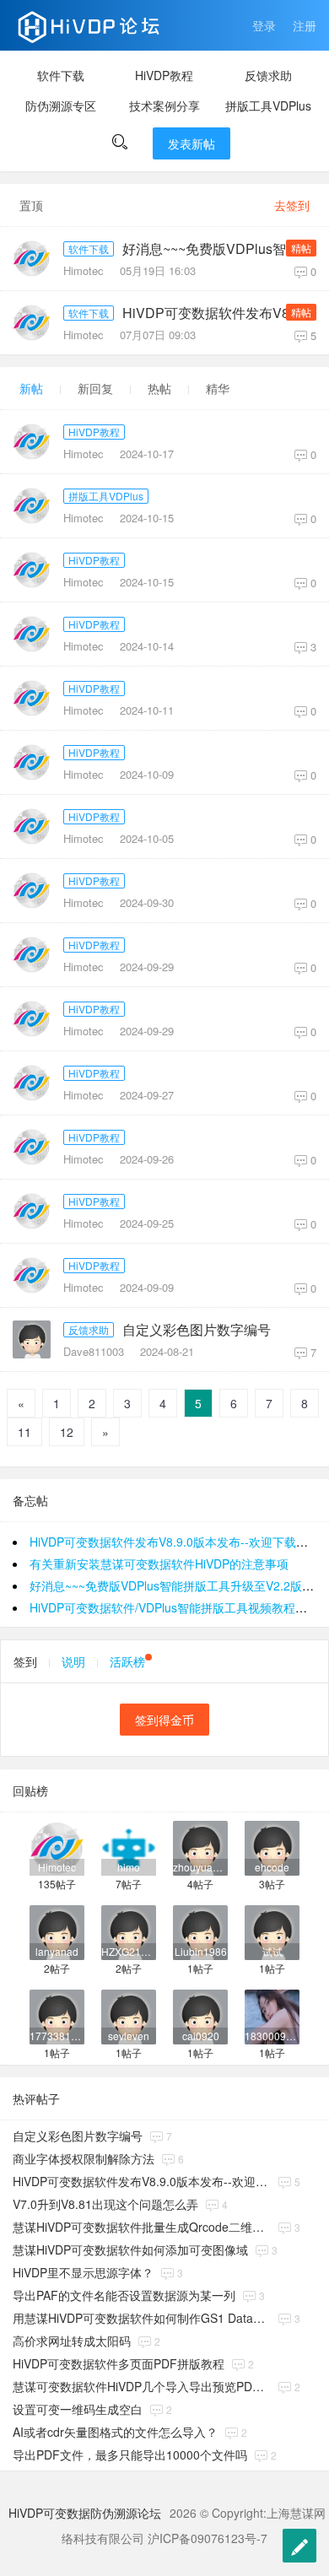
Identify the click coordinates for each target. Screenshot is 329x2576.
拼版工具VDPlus (268, 105)
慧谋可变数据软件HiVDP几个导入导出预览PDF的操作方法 (142, 2386)
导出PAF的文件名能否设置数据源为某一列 (124, 2295)
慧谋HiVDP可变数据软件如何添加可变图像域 (130, 2249)
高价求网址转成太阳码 (72, 2341)
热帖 (159, 388)
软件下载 (61, 75)
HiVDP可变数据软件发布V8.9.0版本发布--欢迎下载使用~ (218, 313)
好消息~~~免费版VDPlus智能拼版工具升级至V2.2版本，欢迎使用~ (218, 249)
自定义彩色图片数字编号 (197, 1330)
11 (24, 1432)
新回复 (95, 388)
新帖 (31, 388)
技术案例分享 (164, 105)
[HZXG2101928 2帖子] (129, 1931)
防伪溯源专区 (61, 105)
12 (67, 1432)
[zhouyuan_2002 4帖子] (200, 1847)
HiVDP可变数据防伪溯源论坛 (85, 2513)
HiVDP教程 (164, 75)
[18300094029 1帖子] (272, 2015)
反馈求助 (268, 75)
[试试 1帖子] (272, 1931)
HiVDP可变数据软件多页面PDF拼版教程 (119, 2363)
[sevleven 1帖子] (129, 2015)
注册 (305, 25)
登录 (264, 25)
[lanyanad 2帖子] (57, 1931)
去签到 (292, 205)
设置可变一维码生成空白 (78, 2409)
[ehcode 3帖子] (272, 1847)
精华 (218, 388)
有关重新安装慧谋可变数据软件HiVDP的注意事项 (159, 1563)
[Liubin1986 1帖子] (200, 1931)
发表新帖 (191, 143)
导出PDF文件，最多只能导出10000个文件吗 (130, 2454)
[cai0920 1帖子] (200, 2015)
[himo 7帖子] (129, 1847)
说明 (73, 1661)
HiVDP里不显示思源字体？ (83, 2272)
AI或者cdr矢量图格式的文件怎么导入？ (115, 2432)
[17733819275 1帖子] (57, 2015)
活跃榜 (127, 1661)
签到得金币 (164, 1720)
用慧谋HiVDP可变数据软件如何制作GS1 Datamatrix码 (142, 2318)
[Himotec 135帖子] (57, 1847)
